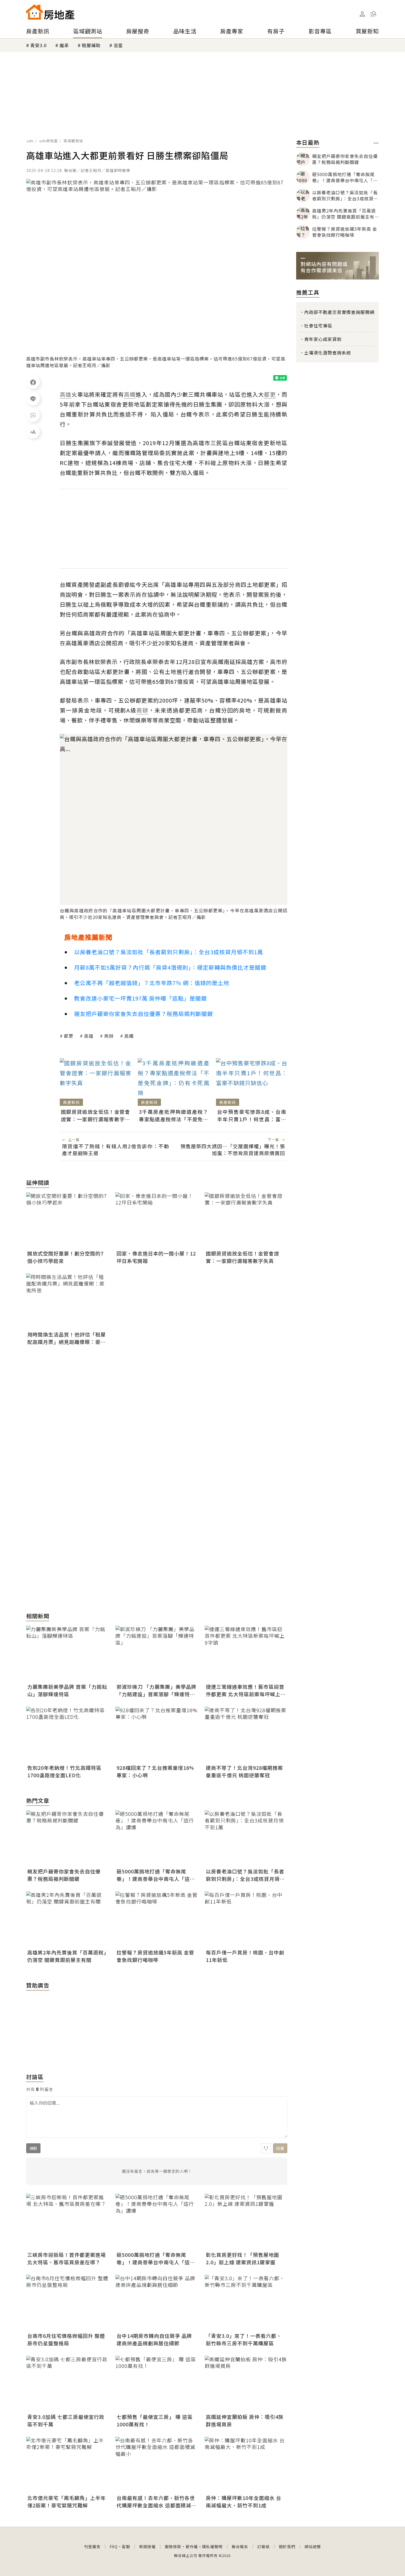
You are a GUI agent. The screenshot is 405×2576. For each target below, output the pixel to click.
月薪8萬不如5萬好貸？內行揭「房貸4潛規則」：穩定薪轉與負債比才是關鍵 (170, 967)
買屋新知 (367, 31)
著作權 (192, 2547)
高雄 (89, 1036)
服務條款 (173, 2547)
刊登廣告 (92, 2547)
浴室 (118, 45)
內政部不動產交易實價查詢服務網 (339, 312)
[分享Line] (33, 399)
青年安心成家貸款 (323, 339)
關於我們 (287, 2547)
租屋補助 (91, 45)
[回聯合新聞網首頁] (34, 12)
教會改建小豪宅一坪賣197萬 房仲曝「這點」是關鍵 (141, 998)
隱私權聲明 (212, 2547)
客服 (126, 2547)
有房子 (276, 31)
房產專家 (232, 31)
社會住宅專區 (318, 326)
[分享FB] (33, 382)
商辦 (109, 1036)
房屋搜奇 (138, 31)
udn (30, 141)
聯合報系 (240, 2547)
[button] (373, 14)
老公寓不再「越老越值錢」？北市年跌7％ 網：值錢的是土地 (152, 983)
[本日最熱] (376, 143)
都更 (69, 1036)
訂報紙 (264, 2547)
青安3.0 (38, 45)
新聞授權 (147, 2547)
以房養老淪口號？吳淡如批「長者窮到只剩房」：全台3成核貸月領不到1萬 (169, 952)
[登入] (362, 14)
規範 (33, 2148)
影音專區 (320, 31)
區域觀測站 (88, 31)
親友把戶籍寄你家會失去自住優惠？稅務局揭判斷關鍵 (144, 1014)
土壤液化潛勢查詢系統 (328, 353)
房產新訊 (38, 31)
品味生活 (185, 31)
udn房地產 (49, 141)
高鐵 (129, 1036)
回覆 (280, 2148)
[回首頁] (50, 12)
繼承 (64, 45)
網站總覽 (313, 2547)
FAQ (114, 2547)
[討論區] (33, 415)
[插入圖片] (266, 2148)
